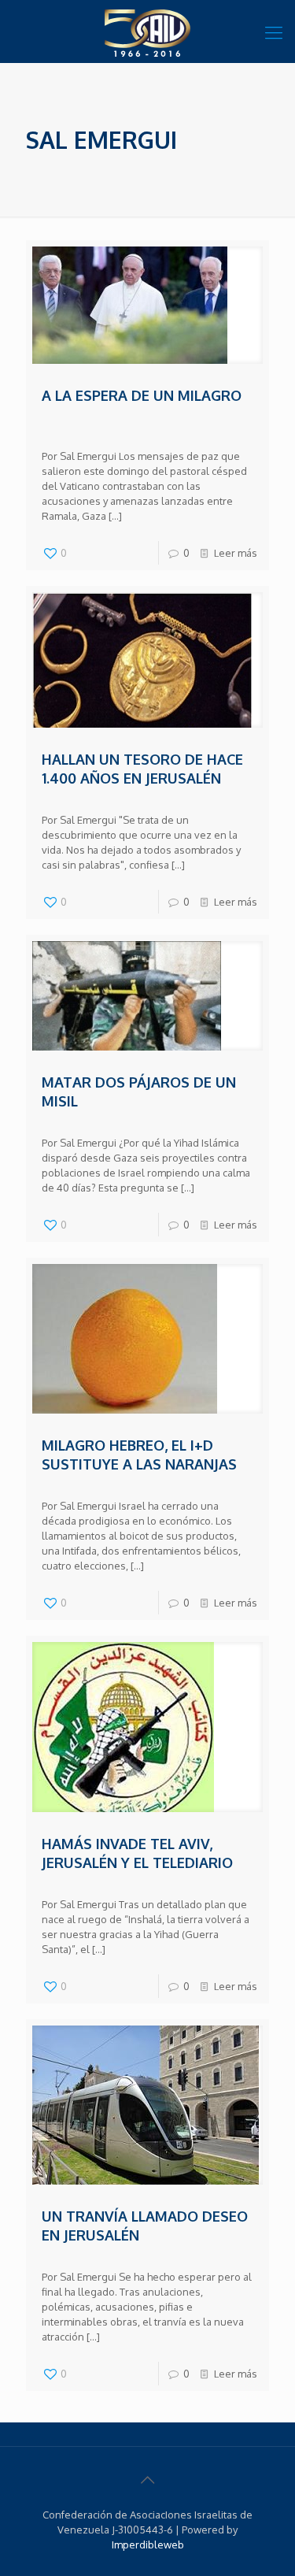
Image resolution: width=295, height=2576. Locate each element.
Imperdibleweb (148, 2544)
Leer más (236, 553)
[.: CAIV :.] (147, 32)
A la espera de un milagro (142, 395)
